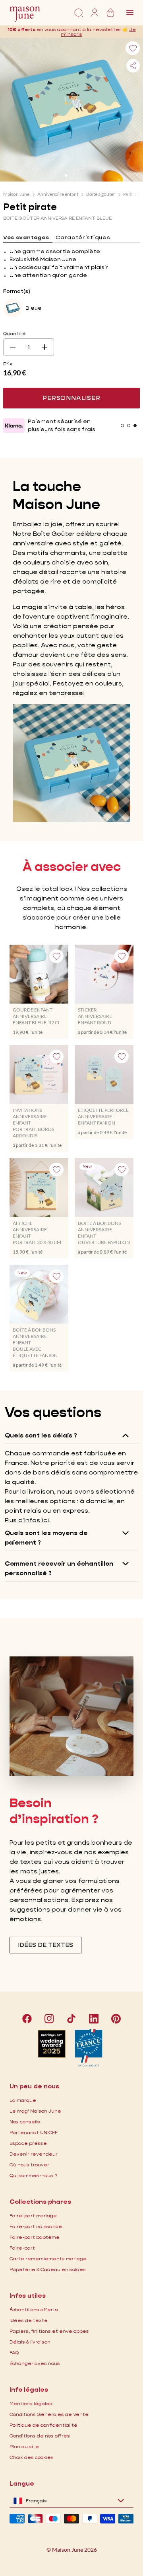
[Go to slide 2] (71, 176)
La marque (23, 2100)
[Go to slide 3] (77, 176)
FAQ (14, 2352)
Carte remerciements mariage (48, 2259)
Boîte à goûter (101, 194)
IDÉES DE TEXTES (45, 1945)
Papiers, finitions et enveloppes (49, 2331)
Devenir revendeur (34, 2154)
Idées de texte (29, 2320)
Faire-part (22, 2248)
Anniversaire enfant (58, 194)
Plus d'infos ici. (28, 1520)
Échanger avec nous (35, 2363)
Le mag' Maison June (35, 2111)
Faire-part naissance (36, 2226)
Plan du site (24, 2446)
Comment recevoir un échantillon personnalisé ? (59, 1568)
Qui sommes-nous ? (33, 2175)
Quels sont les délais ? (41, 1435)
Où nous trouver (29, 2165)
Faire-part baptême (35, 2237)
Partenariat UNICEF (34, 2132)
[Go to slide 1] (66, 176)
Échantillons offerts (34, 2309)
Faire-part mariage (33, 2216)
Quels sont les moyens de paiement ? (46, 1538)
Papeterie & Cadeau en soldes (48, 2269)
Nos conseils (25, 2122)
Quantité (14, 333)
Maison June (16, 194)
